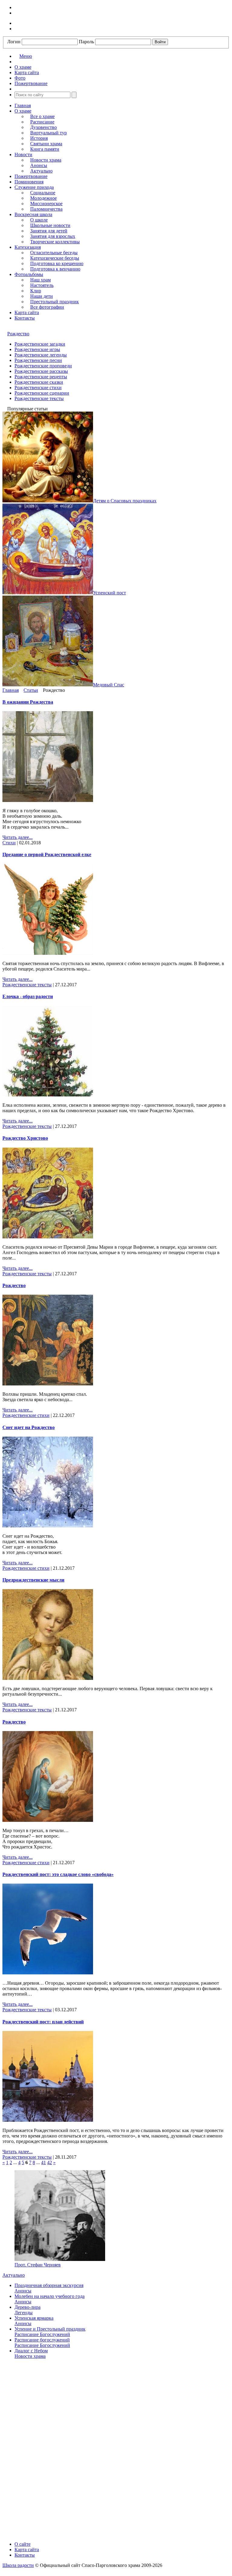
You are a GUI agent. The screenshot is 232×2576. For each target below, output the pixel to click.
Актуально (41, 171)
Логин (14, 42)
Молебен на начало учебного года (50, 2296)
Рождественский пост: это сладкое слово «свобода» (58, 1874)
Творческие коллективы (55, 242)
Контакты (25, 318)
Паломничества (46, 209)
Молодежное (43, 198)
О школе (39, 220)
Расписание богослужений (42, 2340)
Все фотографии (47, 307)
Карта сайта (27, 312)
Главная (23, 105)
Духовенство (43, 127)
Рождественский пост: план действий (43, 2022)
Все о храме (42, 116)
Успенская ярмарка (34, 2318)
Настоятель (42, 285)
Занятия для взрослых (53, 236)
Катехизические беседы (55, 258)
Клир (36, 291)
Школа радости (18, 2565)
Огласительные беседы (54, 253)
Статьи (31, 690)
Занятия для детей (49, 231)
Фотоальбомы (29, 274)
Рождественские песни (38, 360)
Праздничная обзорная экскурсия (49, 2285)
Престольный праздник (55, 302)
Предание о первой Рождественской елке (47, 854)
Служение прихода (34, 187)
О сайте (23, 2544)
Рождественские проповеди (43, 366)
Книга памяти (45, 149)
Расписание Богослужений (42, 2334)
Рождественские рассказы (41, 371)
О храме (23, 111)
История (39, 138)
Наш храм (40, 280)
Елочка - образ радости (28, 996)
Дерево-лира (27, 2307)
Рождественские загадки (40, 344)
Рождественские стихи (38, 388)
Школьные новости (50, 225)
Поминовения (29, 182)
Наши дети (42, 296)
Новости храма (46, 160)
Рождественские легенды (41, 355)
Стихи (9, 843)
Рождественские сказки (39, 382)
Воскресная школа (33, 214)
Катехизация (28, 247)
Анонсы (39, 165)
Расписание (42, 122)
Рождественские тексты (39, 398)
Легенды (24, 2313)
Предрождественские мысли (33, 1580)
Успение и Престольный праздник (50, 2329)
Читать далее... (18, 837)
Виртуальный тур (48, 133)
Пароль (86, 42)
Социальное (43, 193)
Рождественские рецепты (41, 377)
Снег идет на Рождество (29, 1427)
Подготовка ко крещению (57, 263)
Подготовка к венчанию (55, 269)
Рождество (18, 334)
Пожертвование (31, 176)
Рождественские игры (37, 349)
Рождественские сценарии (42, 393)
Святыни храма (46, 144)
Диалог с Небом (31, 2351)
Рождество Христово (25, 1138)
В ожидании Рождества (28, 702)
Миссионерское (46, 204)
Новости (23, 154)
